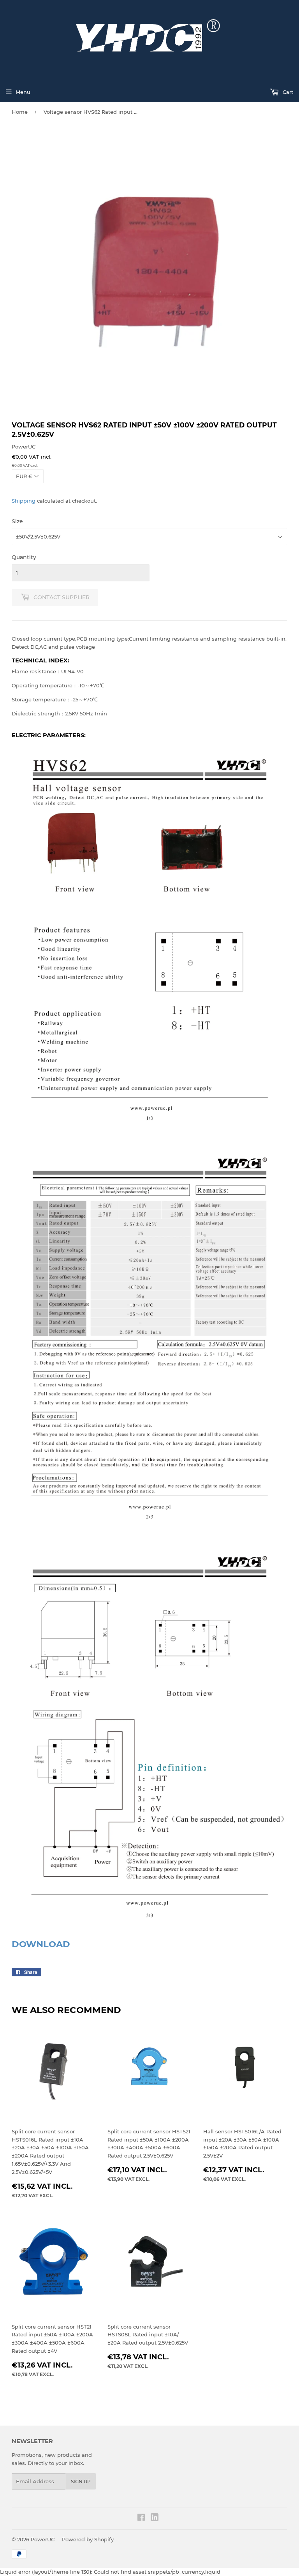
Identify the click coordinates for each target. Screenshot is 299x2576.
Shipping (24, 501)
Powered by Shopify (88, 2539)
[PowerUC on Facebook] (141, 2518)
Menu (23, 92)
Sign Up (81, 2482)
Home (20, 112)
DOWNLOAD (41, 1944)
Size (17, 521)
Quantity (24, 557)
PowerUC (43, 2539)
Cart (287, 92)
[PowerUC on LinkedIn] (155, 2519)
